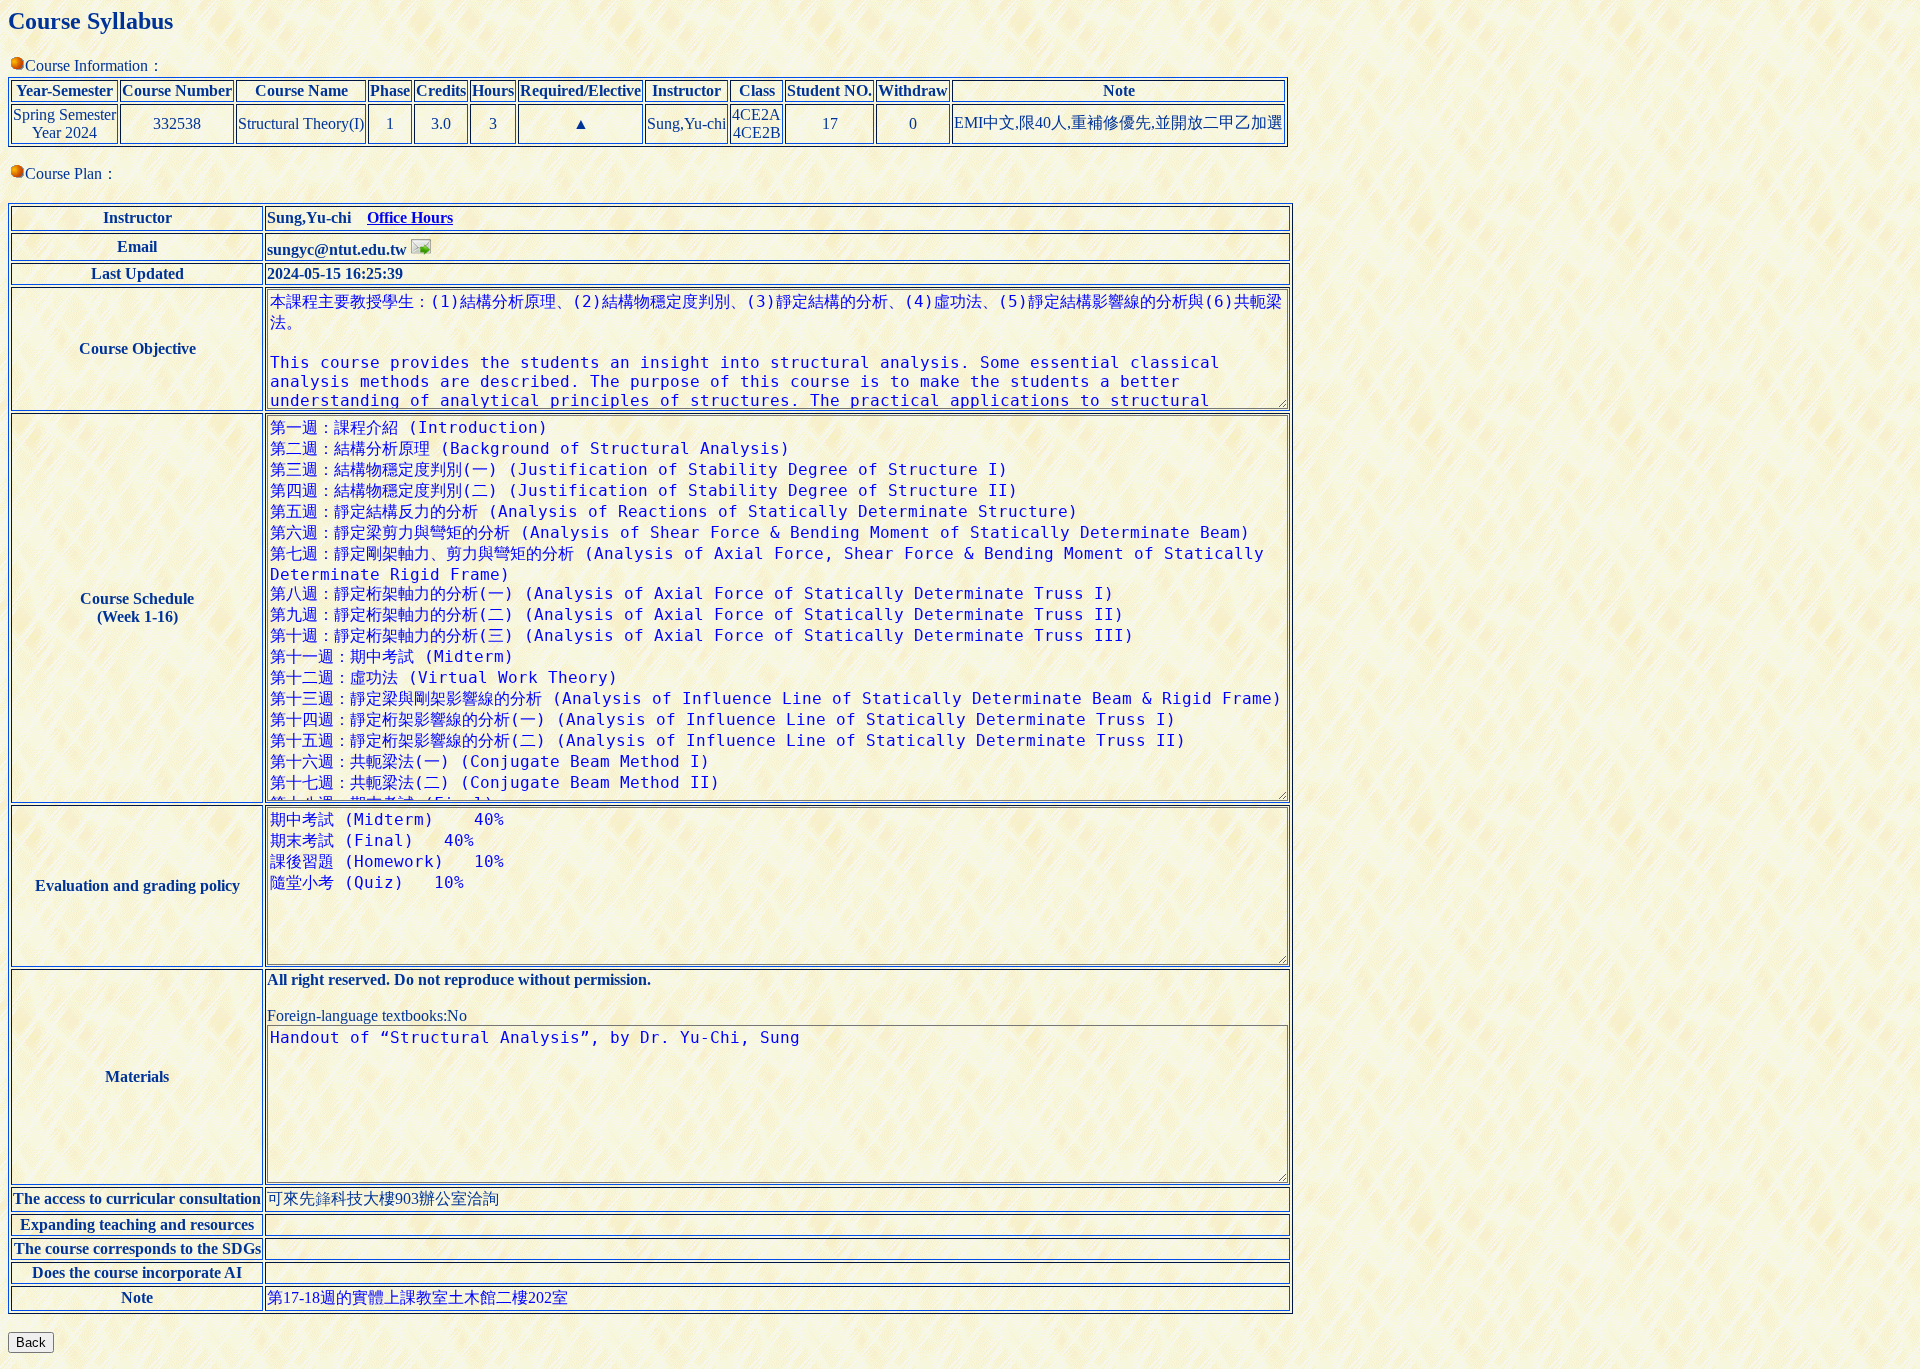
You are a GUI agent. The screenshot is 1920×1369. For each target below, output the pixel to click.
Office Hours (410, 217)
